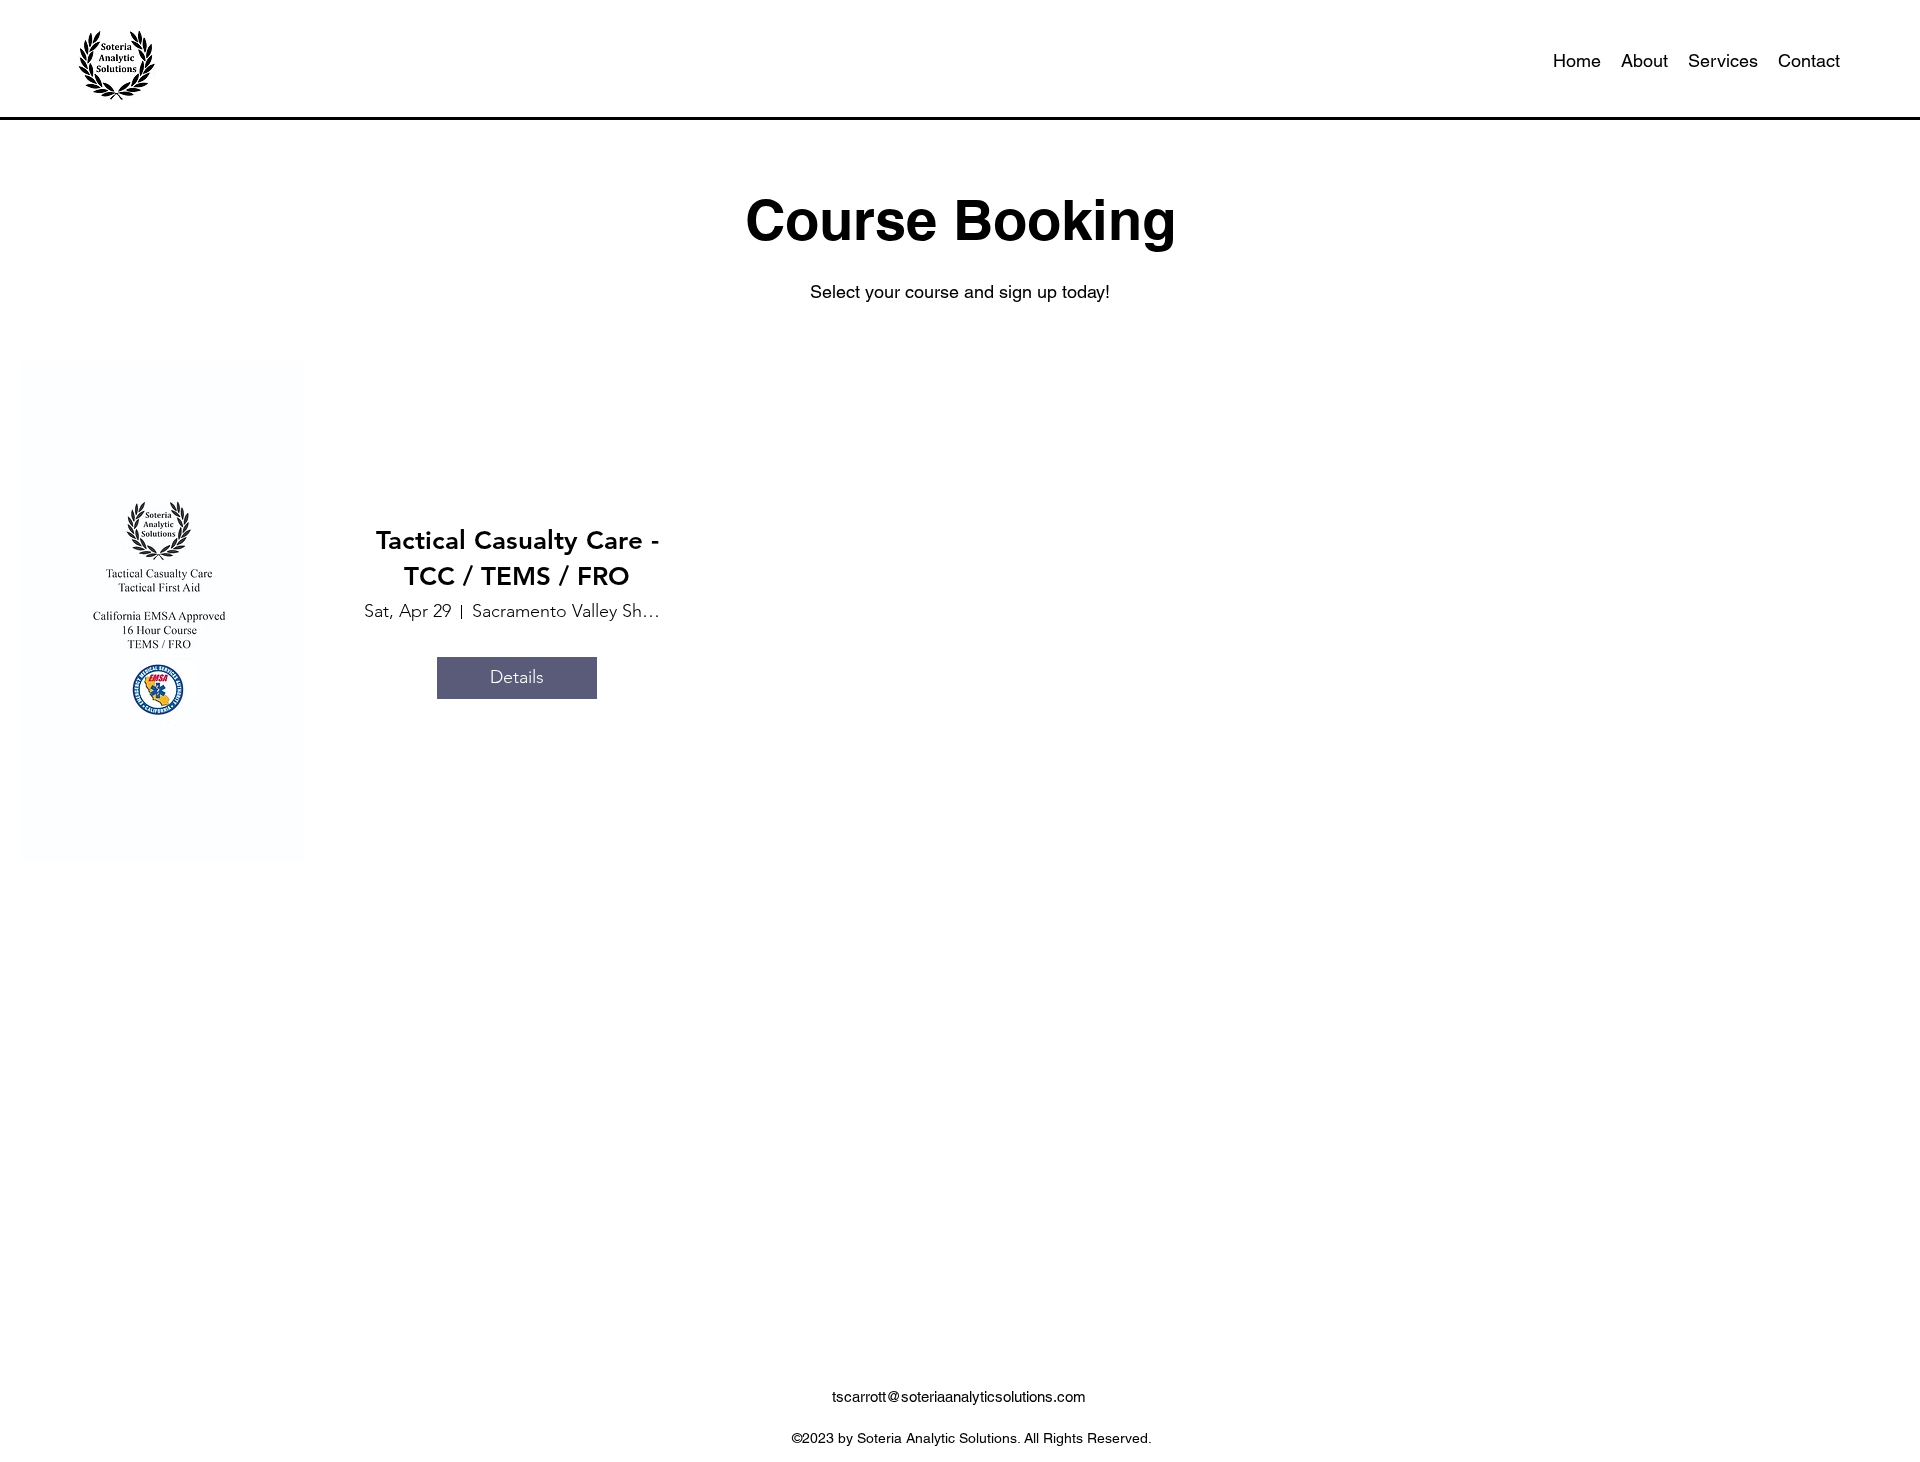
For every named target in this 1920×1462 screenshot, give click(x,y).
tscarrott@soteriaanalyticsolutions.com (959, 1396)
